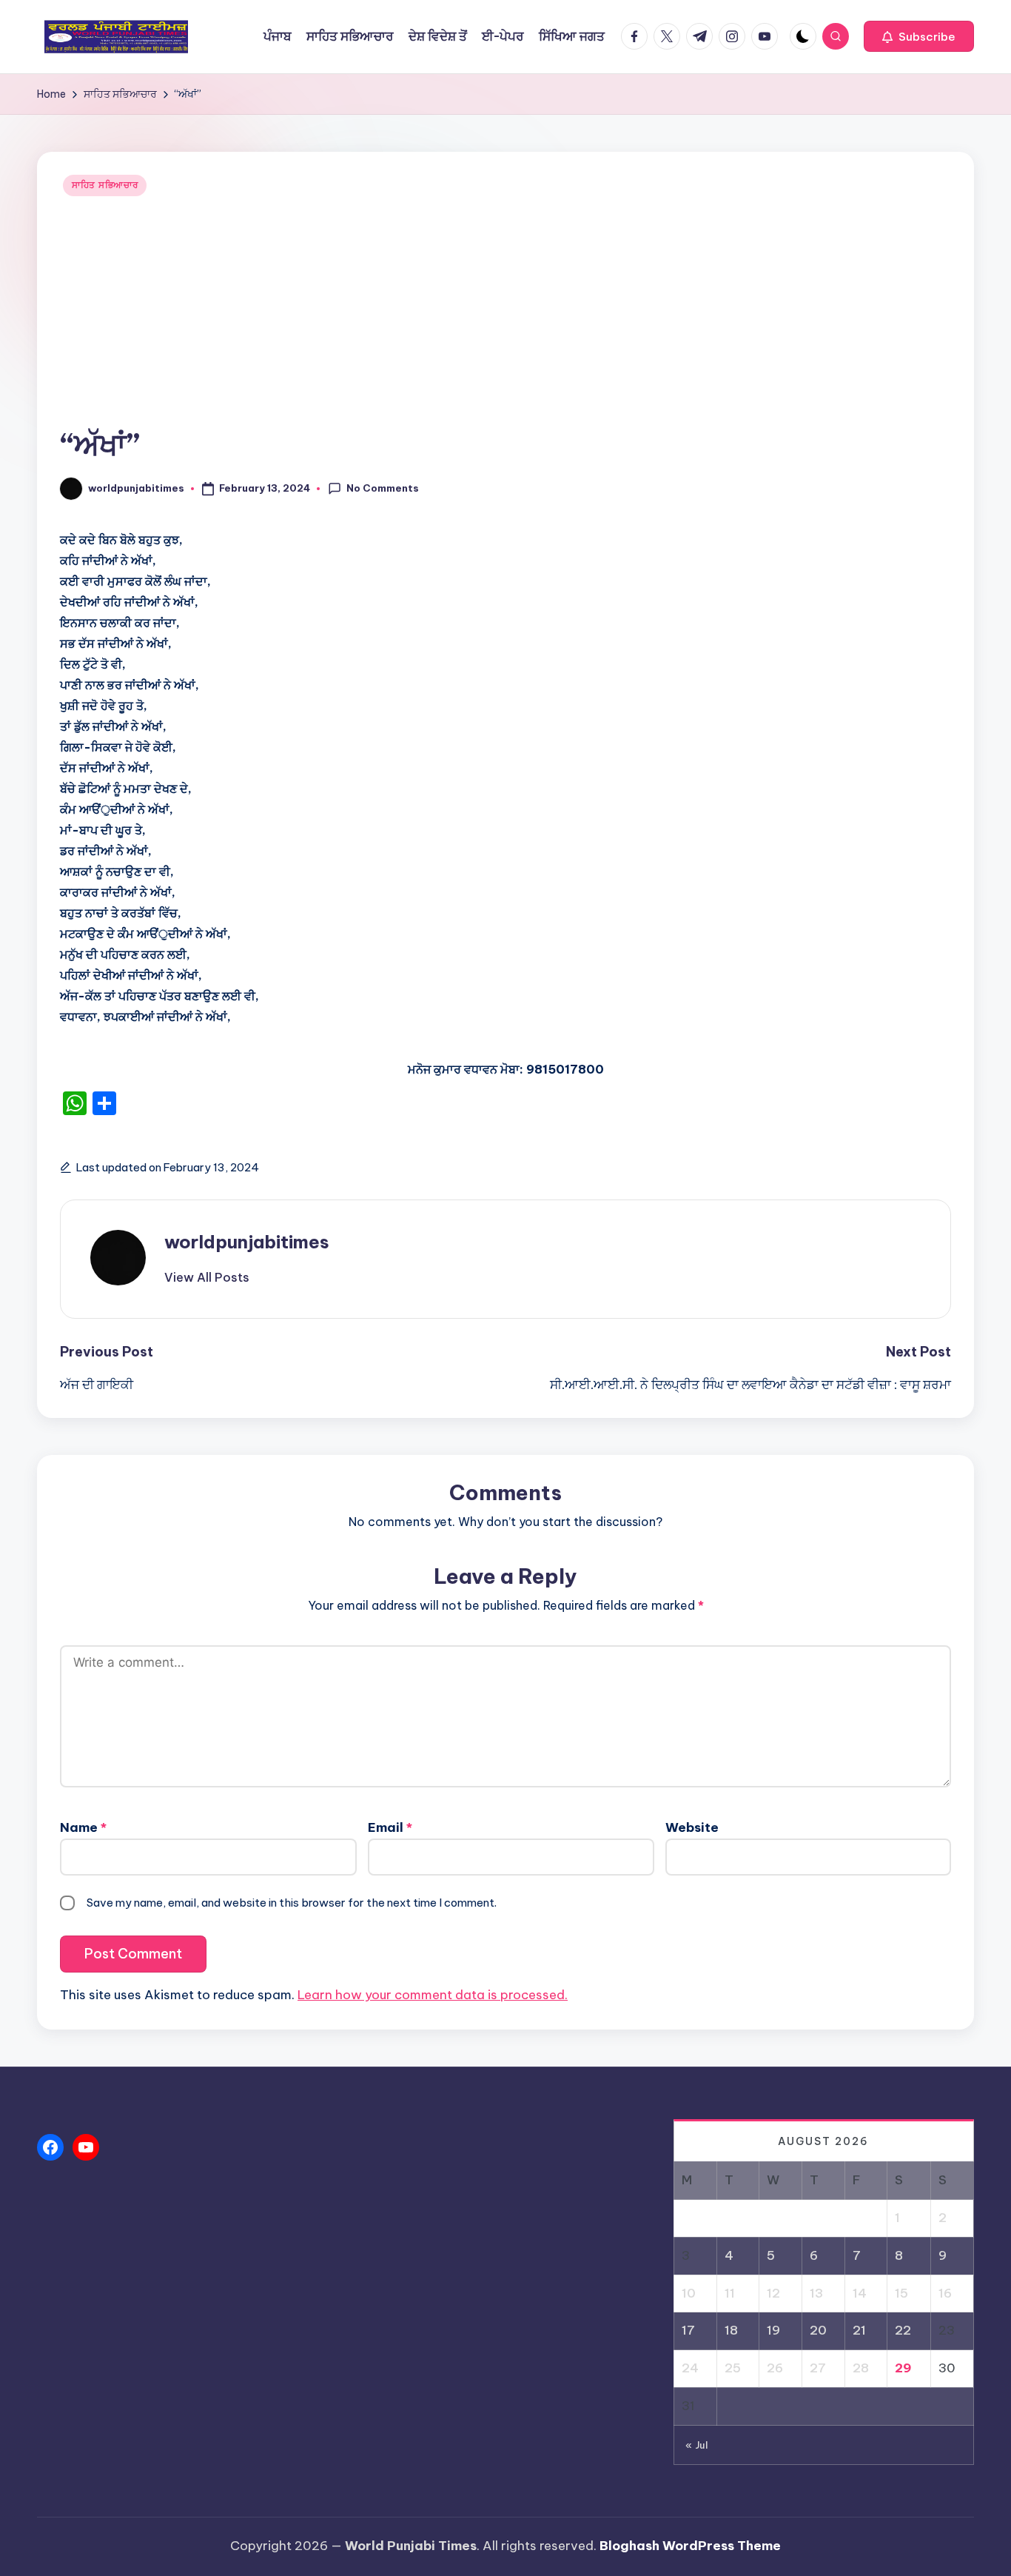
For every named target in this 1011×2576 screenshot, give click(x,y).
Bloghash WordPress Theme (690, 2546)
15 (901, 2293)
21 (859, 2330)
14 (860, 2293)
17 (688, 2330)
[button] (919, 36)
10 (689, 2293)
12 (773, 2293)
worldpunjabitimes (247, 1242)
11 (730, 2293)
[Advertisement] (505, 313)
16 (945, 2293)
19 (773, 2330)
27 (818, 2368)
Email (390, 1827)
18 (731, 2330)
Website (692, 1827)
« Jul (697, 2445)
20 (818, 2330)
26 (775, 2368)
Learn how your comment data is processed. (433, 1995)
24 (690, 2368)
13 (816, 2293)
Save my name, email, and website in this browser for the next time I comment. (292, 1903)
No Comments (383, 488)
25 (733, 2368)
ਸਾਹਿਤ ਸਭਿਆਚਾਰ (105, 185)
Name (83, 1827)
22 (903, 2330)
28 (861, 2368)
